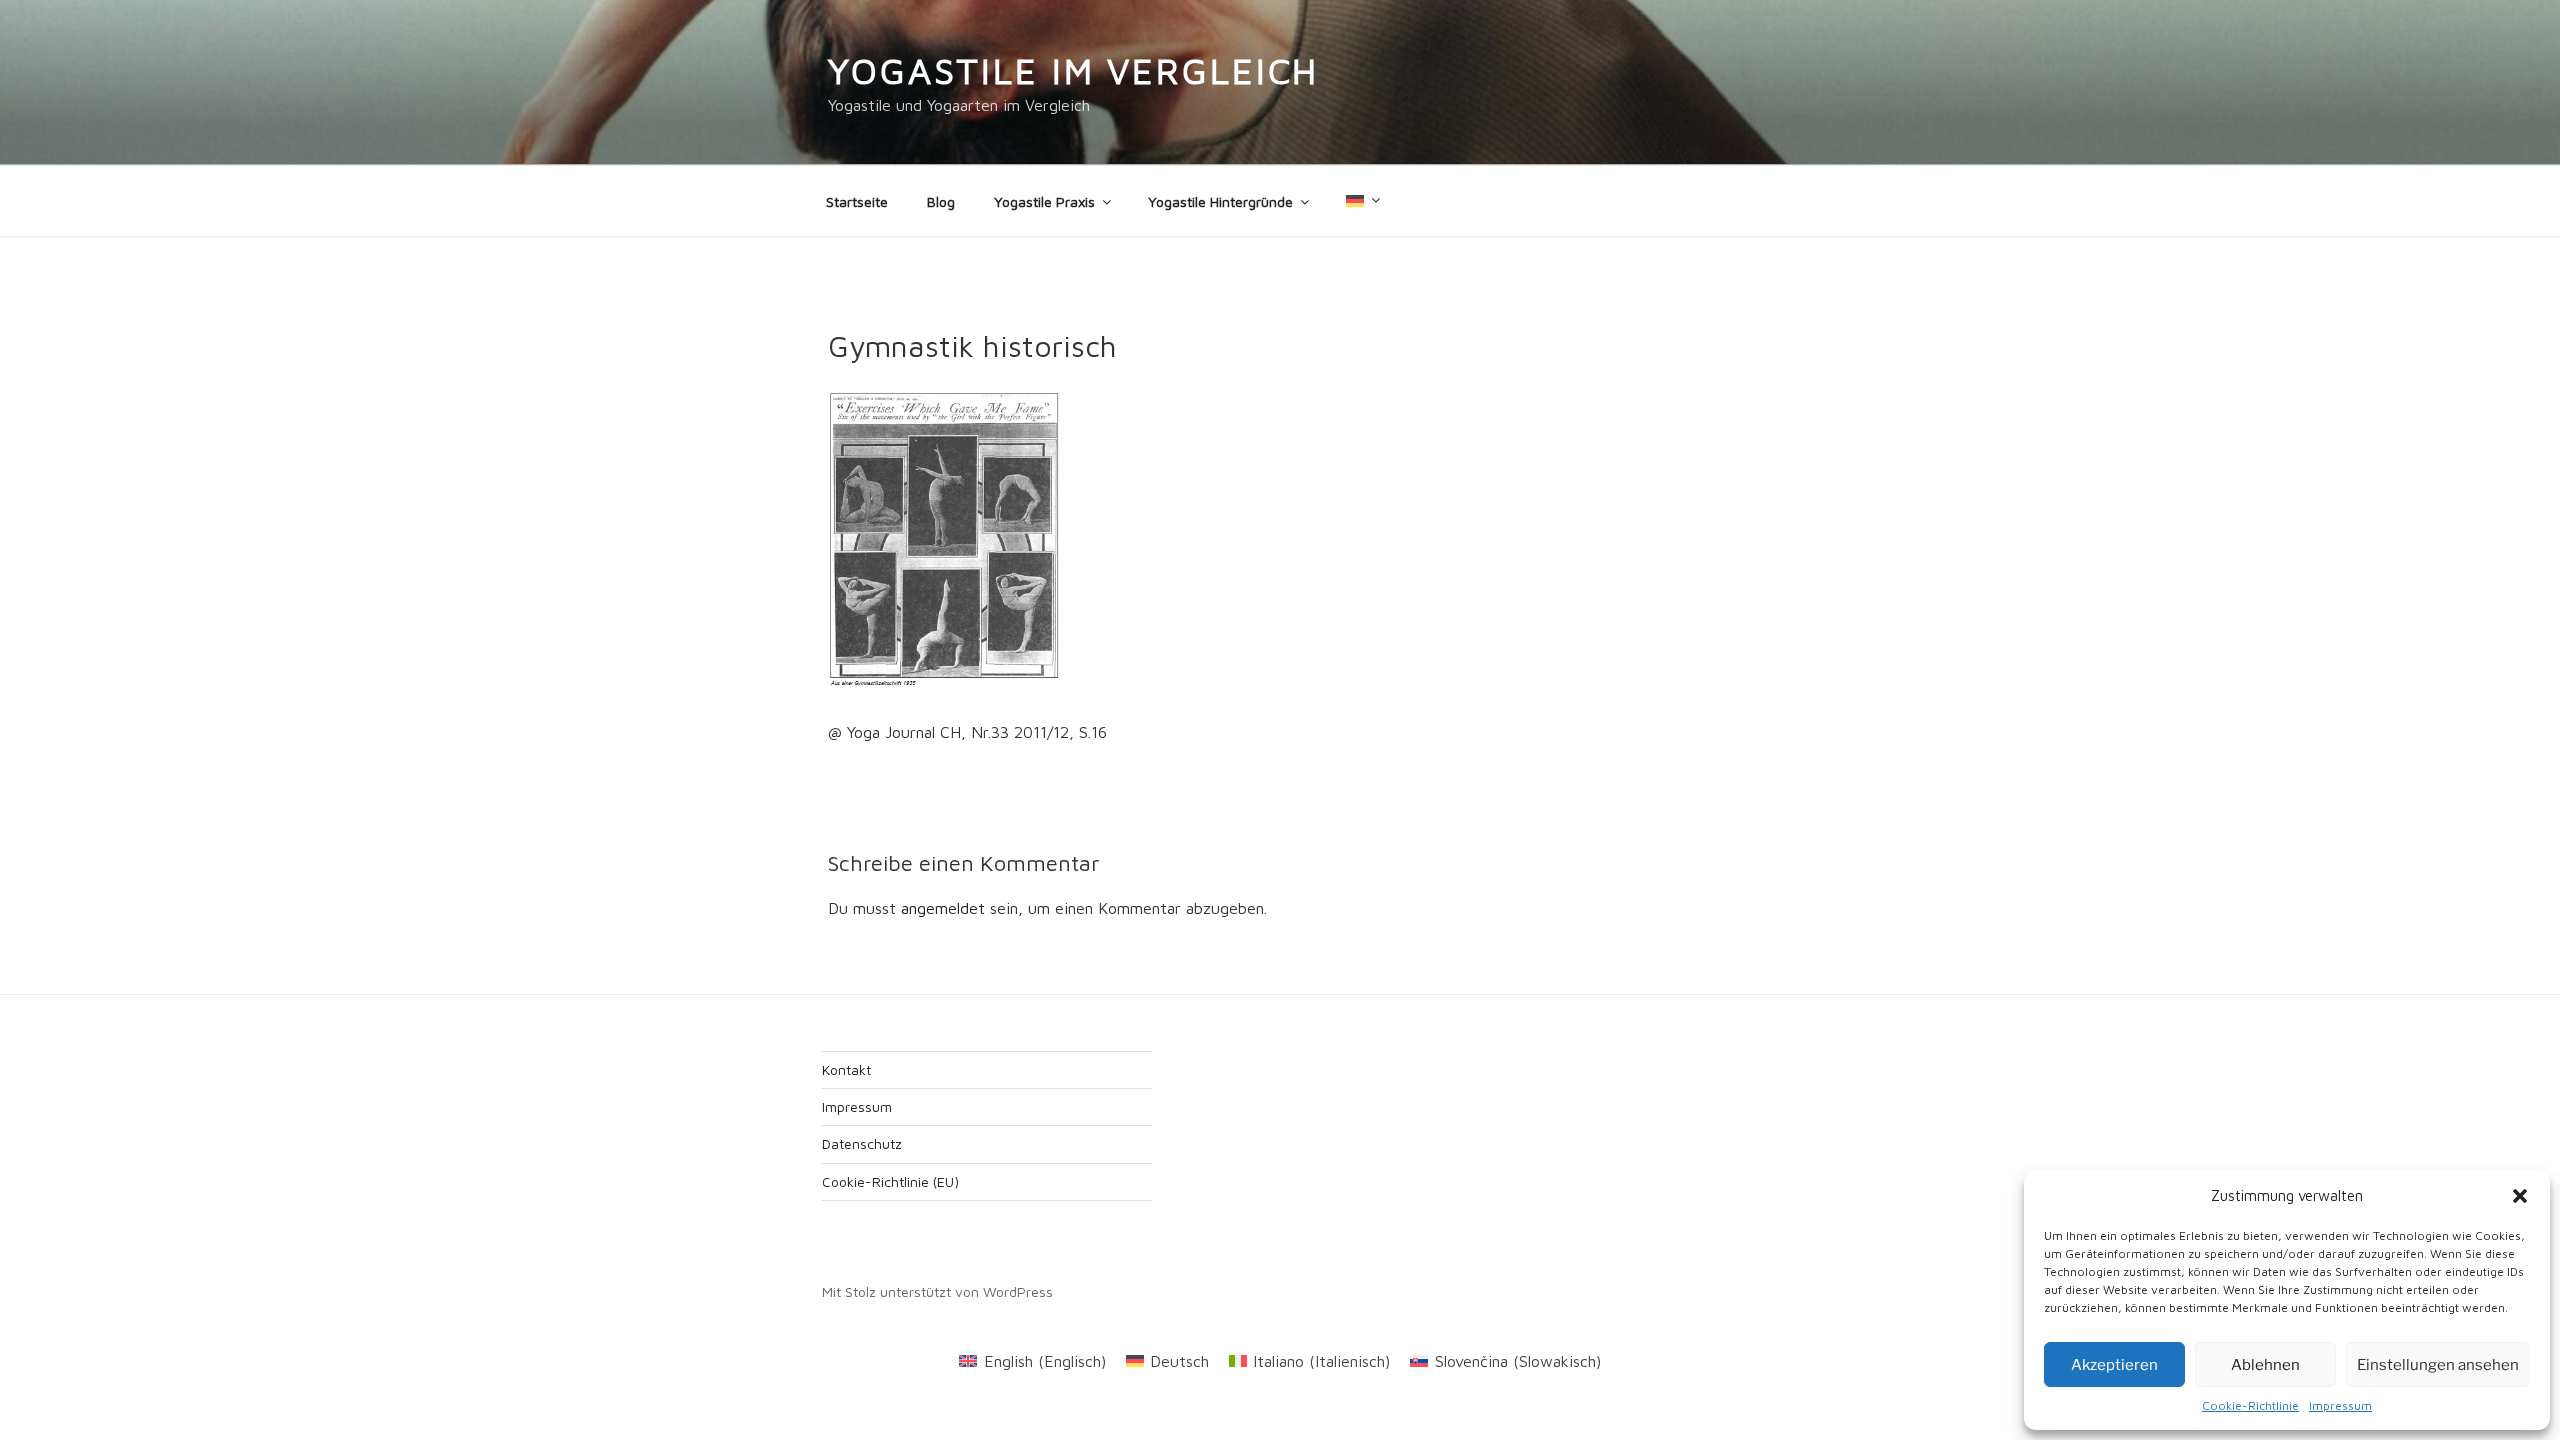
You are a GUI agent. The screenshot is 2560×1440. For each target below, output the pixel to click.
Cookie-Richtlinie (2250, 1405)
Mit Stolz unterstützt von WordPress (937, 1291)
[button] (2520, 1196)
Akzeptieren (2114, 1365)
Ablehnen (2265, 1365)
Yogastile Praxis (1044, 201)
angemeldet (943, 908)
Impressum (2340, 1405)
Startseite (857, 201)
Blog (941, 201)
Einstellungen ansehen (2438, 1365)
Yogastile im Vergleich (1073, 70)
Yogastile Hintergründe (1220, 201)
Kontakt (846, 1069)
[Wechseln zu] (1361, 201)
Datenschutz (862, 1143)
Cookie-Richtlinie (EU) (890, 1181)
